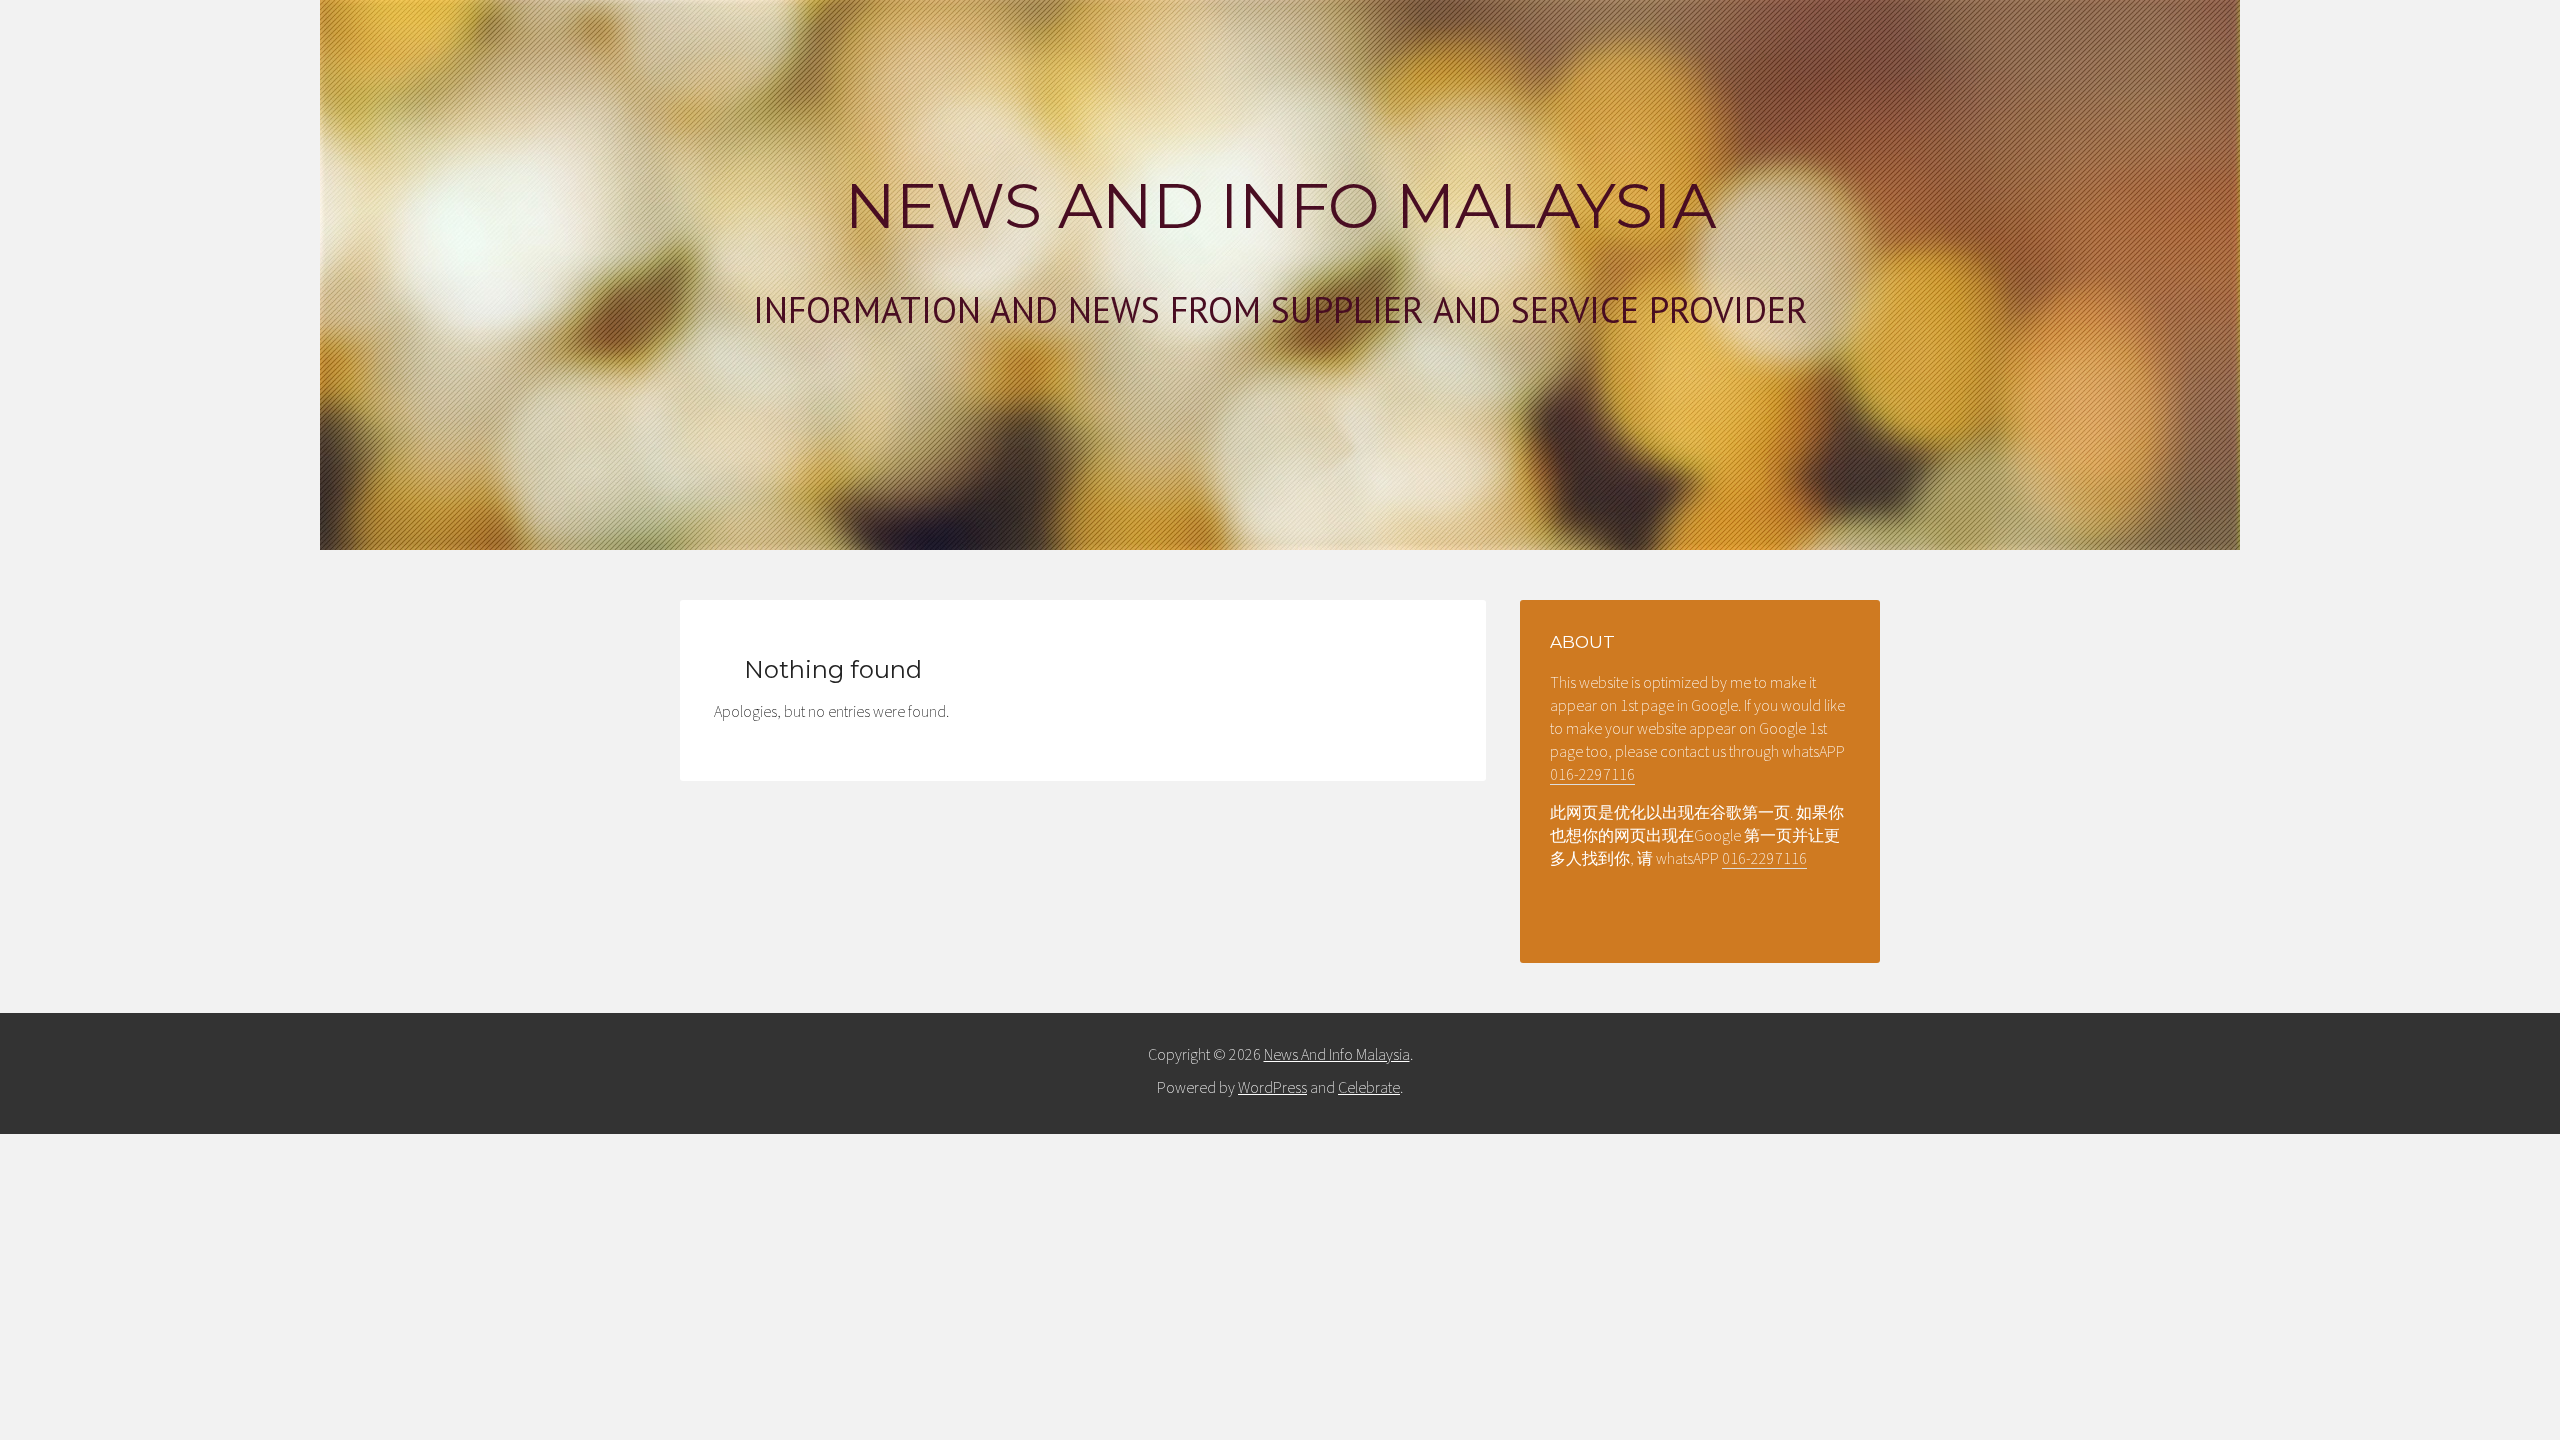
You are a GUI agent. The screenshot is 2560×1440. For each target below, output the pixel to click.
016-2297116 (1592, 774)
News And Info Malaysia (1280, 206)
